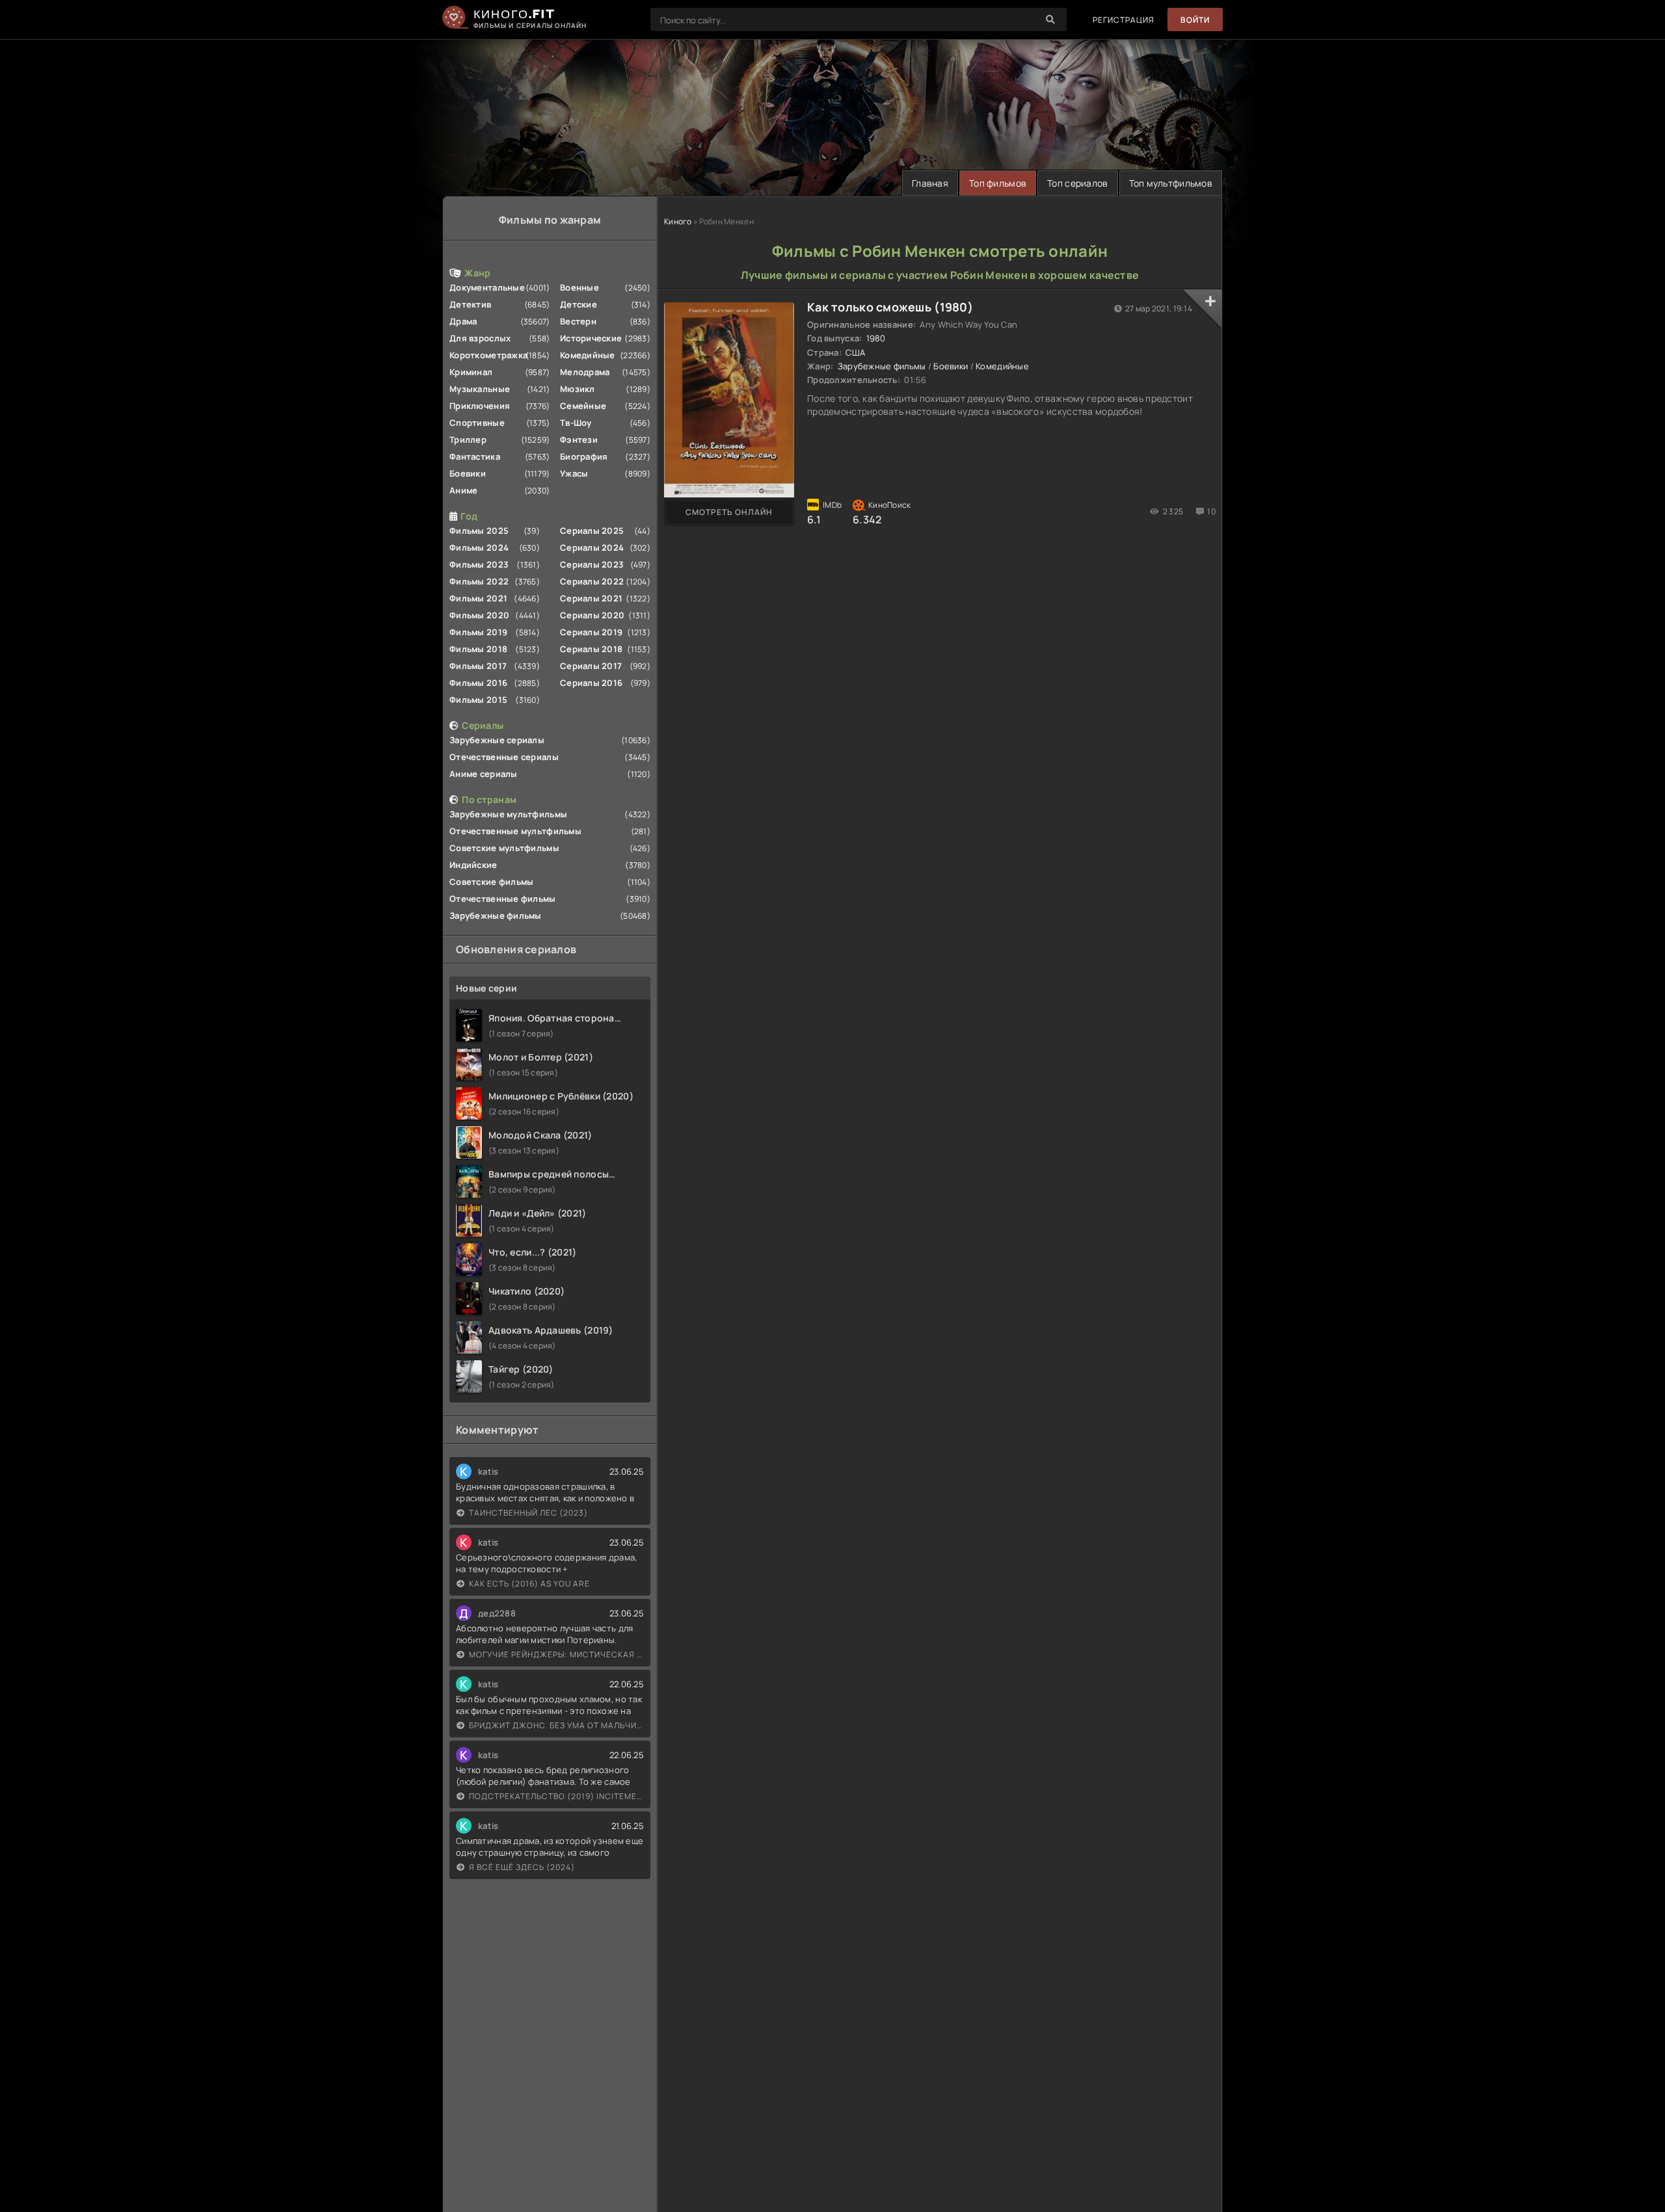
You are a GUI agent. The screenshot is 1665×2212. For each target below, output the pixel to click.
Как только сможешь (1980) (890, 307)
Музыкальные (480, 389)
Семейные (583, 406)
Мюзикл (578, 389)
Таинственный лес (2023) (528, 1513)
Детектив (470, 304)
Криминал (471, 372)
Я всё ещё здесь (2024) (522, 1867)
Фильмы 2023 (479, 564)
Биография (584, 456)
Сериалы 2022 (592, 581)
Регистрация (1124, 20)
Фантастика (475, 456)
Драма (463, 321)
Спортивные (477, 423)
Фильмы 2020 (479, 615)
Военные (579, 287)
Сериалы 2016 (591, 683)
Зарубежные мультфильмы (508, 814)
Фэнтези (579, 440)
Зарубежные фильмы (496, 915)
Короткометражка (488, 355)
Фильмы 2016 (478, 683)
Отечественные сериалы (504, 757)
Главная (930, 183)
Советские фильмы (491, 882)
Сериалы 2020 (592, 615)
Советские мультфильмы (504, 848)
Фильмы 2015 (478, 700)
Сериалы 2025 (592, 531)
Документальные (487, 287)
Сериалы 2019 (591, 632)
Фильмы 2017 (478, 666)
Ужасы (574, 473)
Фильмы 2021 (478, 598)
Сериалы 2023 (592, 564)
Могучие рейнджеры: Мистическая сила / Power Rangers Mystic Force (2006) (556, 1654)
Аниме (463, 490)
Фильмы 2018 (478, 649)
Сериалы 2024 (592, 547)
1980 (876, 338)
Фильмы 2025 (479, 531)
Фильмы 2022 (479, 581)
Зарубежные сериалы (497, 740)
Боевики (468, 473)
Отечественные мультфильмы (515, 831)
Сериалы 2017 (591, 666)
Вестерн (578, 321)
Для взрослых (480, 338)
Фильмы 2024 (479, 547)
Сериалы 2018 (591, 649)
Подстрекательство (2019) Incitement (556, 1796)
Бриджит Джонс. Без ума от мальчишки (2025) (556, 1725)
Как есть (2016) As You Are (529, 1584)
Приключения (480, 406)
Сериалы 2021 (591, 598)
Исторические (591, 338)
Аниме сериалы (484, 774)
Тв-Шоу (576, 423)
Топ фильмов (998, 183)
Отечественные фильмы (503, 899)
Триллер (468, 440)
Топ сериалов (1077, 183)
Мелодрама (585, 372)
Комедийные (588, 355)
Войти (1195, 20)
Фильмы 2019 (478, 632)
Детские (579, 304)
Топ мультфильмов (1171, 183)
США (855, 352)
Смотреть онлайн (729, 512)
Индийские (473, 865)
